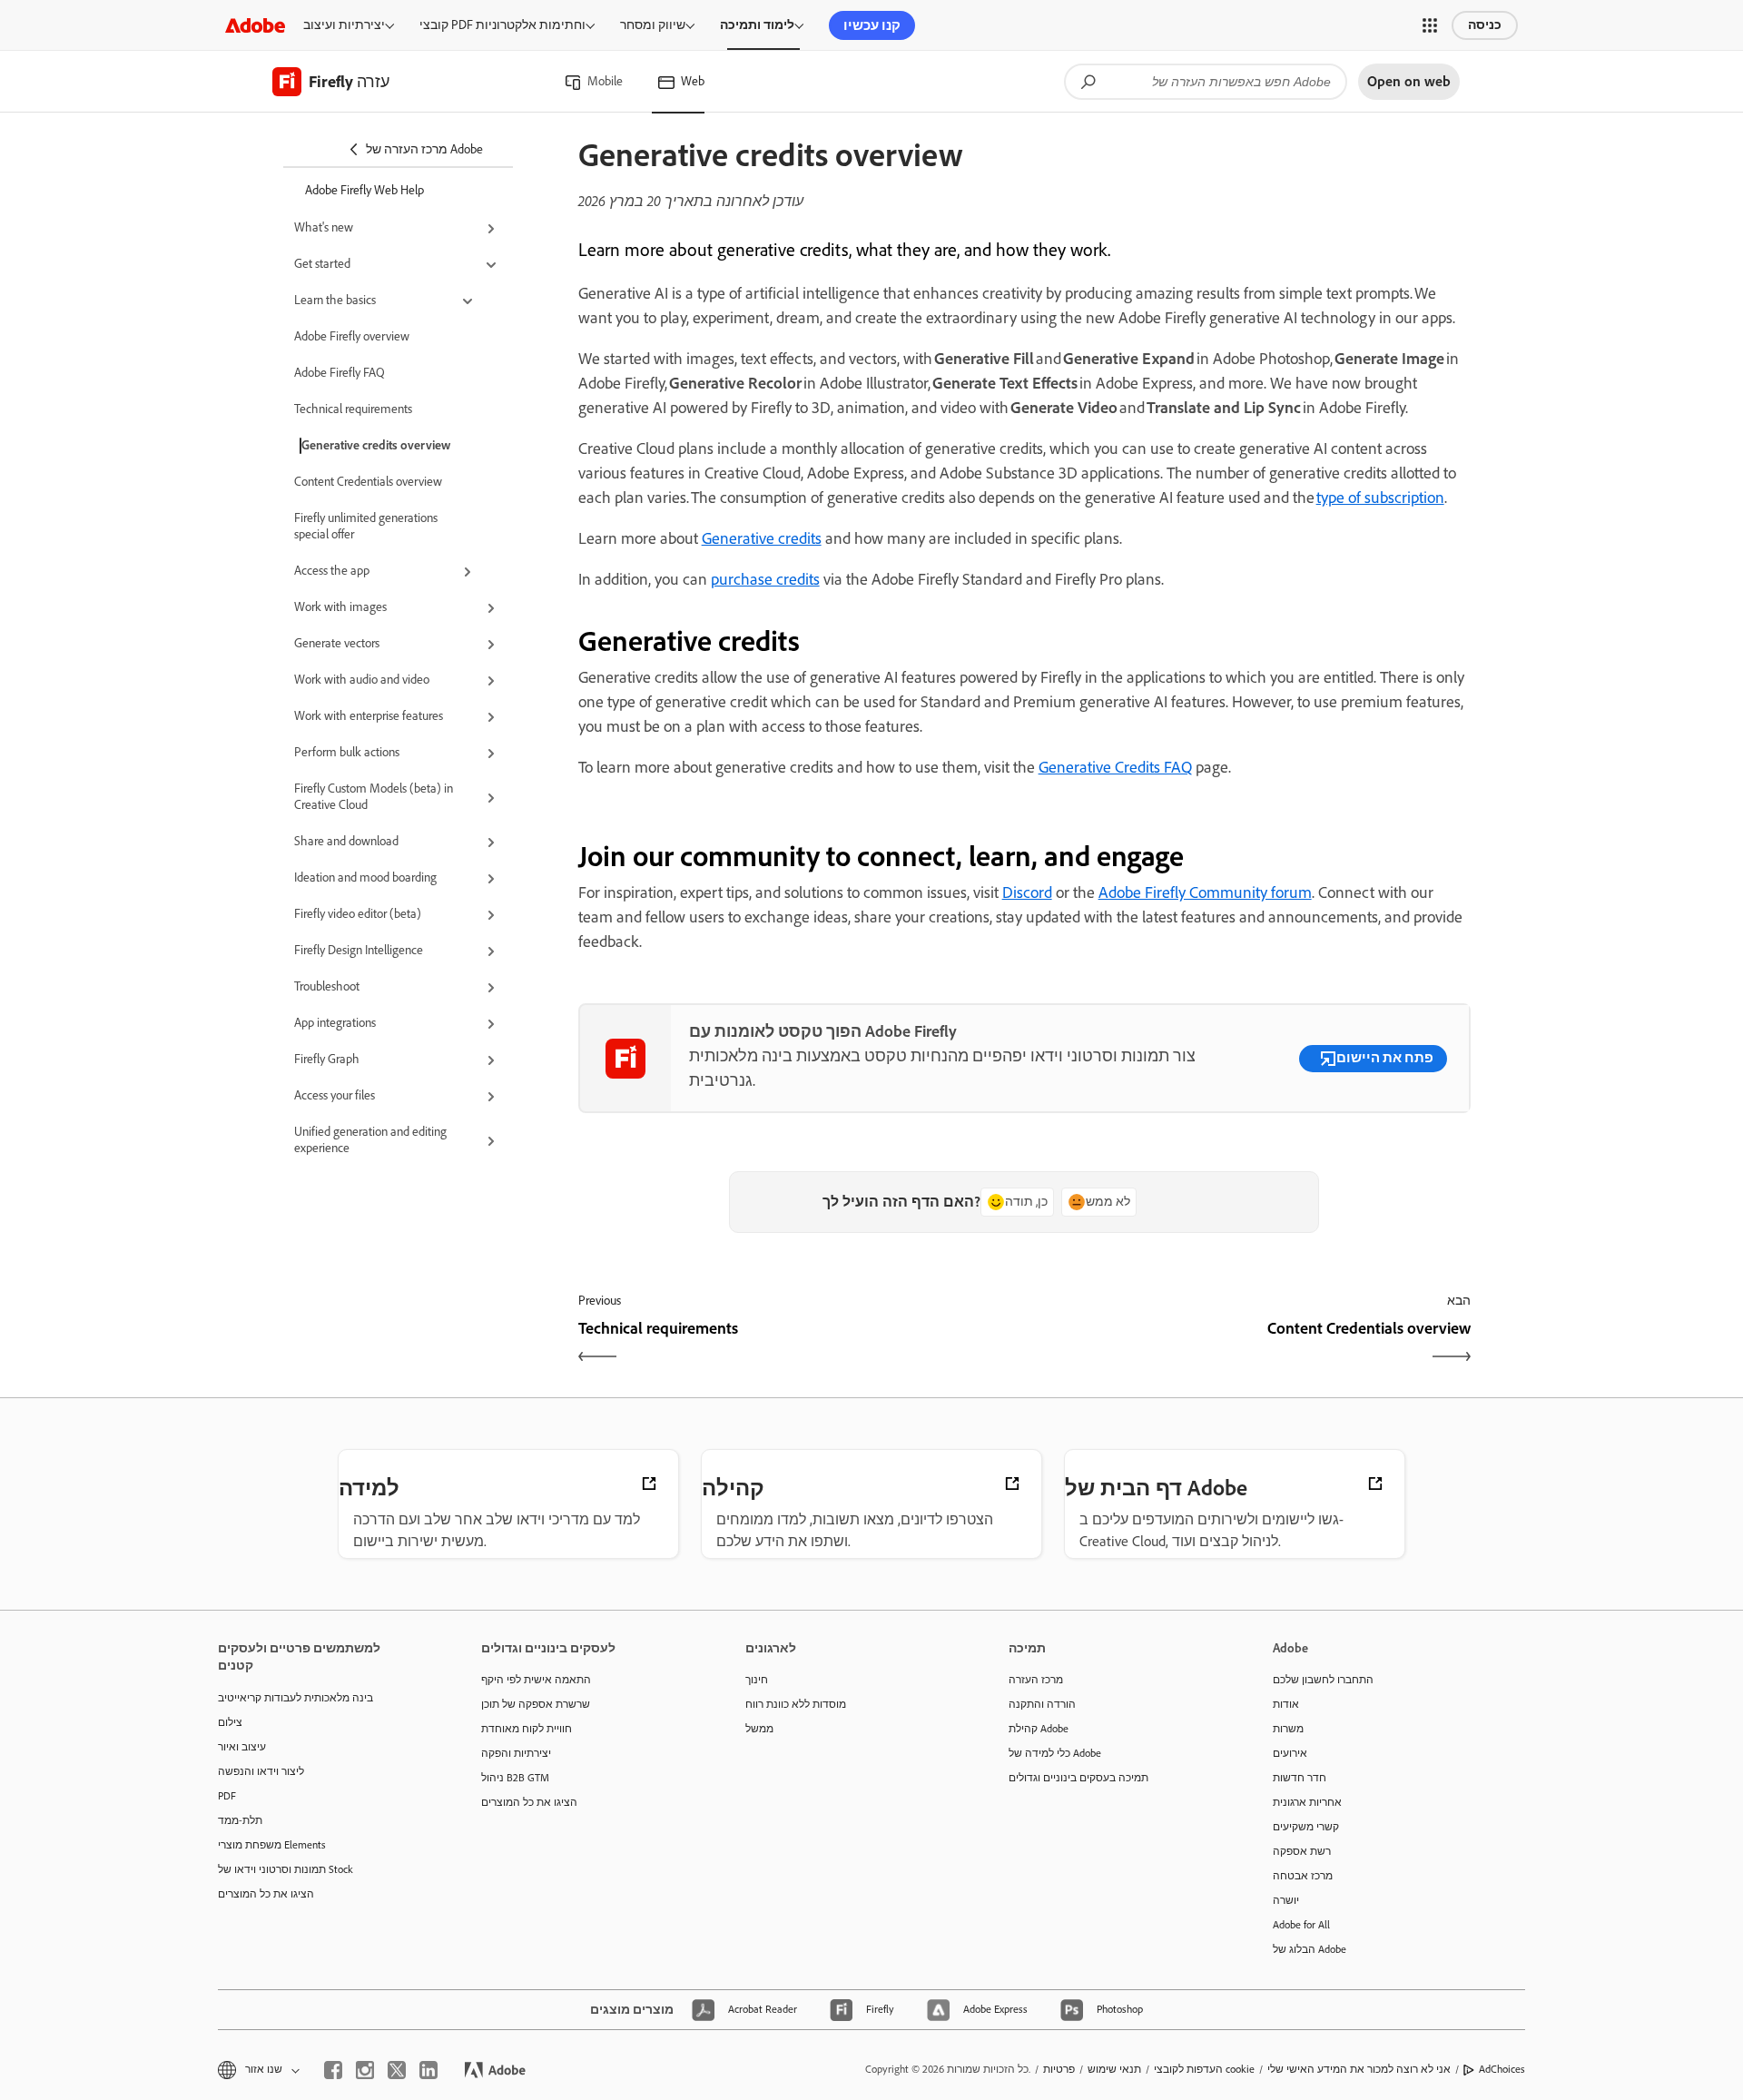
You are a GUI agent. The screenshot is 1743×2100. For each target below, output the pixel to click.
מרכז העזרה (1036, 1680)
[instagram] (365, 2070)
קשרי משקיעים (1306, 1827)
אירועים (1290, 1753)
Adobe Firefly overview (352, 336)
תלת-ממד (240, 1820)
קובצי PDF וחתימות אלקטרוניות (502, 25)
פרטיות (1059, 2069)
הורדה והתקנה (1042, 1704)
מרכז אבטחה (1303, 1876)
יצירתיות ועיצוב (344, 25)
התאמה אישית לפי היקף (536, 1680)
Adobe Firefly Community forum (1205, 892)
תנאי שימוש (1114, 2069)
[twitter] (397, 2070)
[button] (1430, 25)
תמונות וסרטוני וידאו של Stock (286, 1869)
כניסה (1485, 25)
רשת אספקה (1302, 1851)
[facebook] (333, 2070)
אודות (1286, 1704)
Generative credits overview (376, 445)
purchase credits (765, 579)
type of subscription (1380, 498)
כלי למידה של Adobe (1055, 1753)
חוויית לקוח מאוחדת (527, 1729)
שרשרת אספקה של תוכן (536, 1704)
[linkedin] (428, 2070)
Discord (1027, 892)
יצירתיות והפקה (516, 1753)
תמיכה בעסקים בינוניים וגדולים (1078, 1778)
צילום (230, 1722)
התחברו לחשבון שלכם (1323, 1680)
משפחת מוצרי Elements (272, 1845)
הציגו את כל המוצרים (266, 1894)
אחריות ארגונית (1307, 1802)
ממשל (759, 1729)
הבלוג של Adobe (1310, 1949)
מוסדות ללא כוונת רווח (796, 1704)
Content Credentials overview (368, 482)
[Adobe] (255, 25)
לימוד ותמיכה (757, 25)
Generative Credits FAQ (1115, 767)
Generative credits (762, 538)
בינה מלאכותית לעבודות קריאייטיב (295, 1698)
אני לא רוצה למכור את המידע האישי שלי (1359, 2069)
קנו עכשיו (872, 25)
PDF (227, 1796)
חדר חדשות (1300, 1778)
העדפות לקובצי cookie (1204, 2069)
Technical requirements (353, 409)
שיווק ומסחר (653, 25)
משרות (1288, 1729)
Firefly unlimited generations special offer (366, 526)
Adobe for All (1301, 1925)
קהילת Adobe (1039, 1729)
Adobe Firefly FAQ (340, 373)
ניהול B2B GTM (515, 1778)
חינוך (757, 1680)
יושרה (1286, 1900)
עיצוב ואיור (242, 1747)
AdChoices (1502, 2069)
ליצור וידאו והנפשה (261, 1771)
